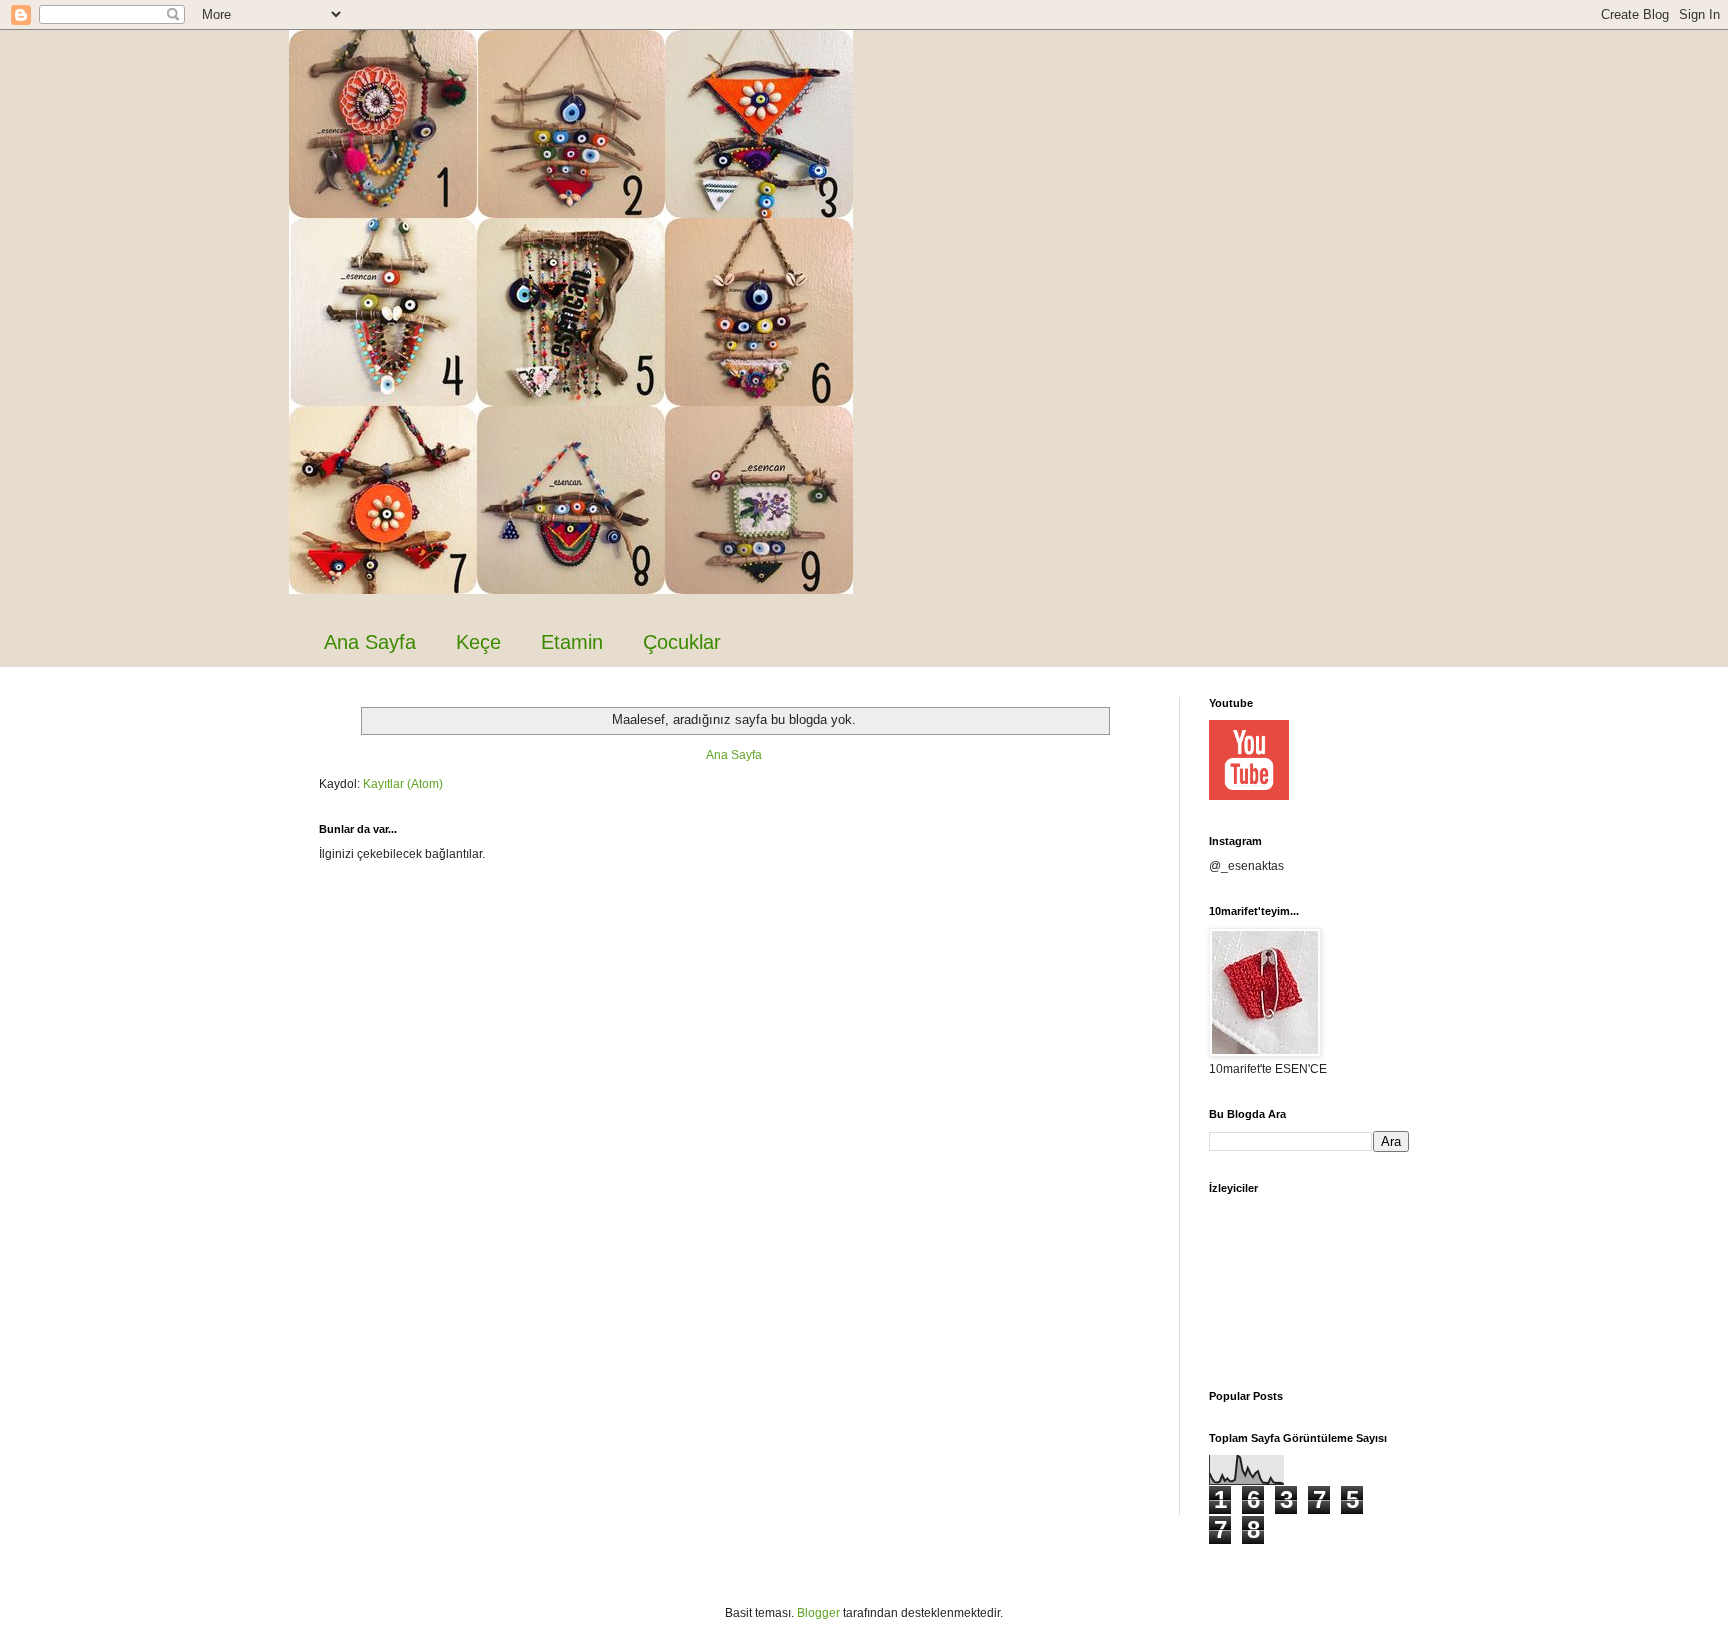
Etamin (572, 642)
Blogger (818, 1613)
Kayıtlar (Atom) (403, 784)
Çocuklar (682, 642)
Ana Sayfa (370, 642)
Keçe (478, 642)
